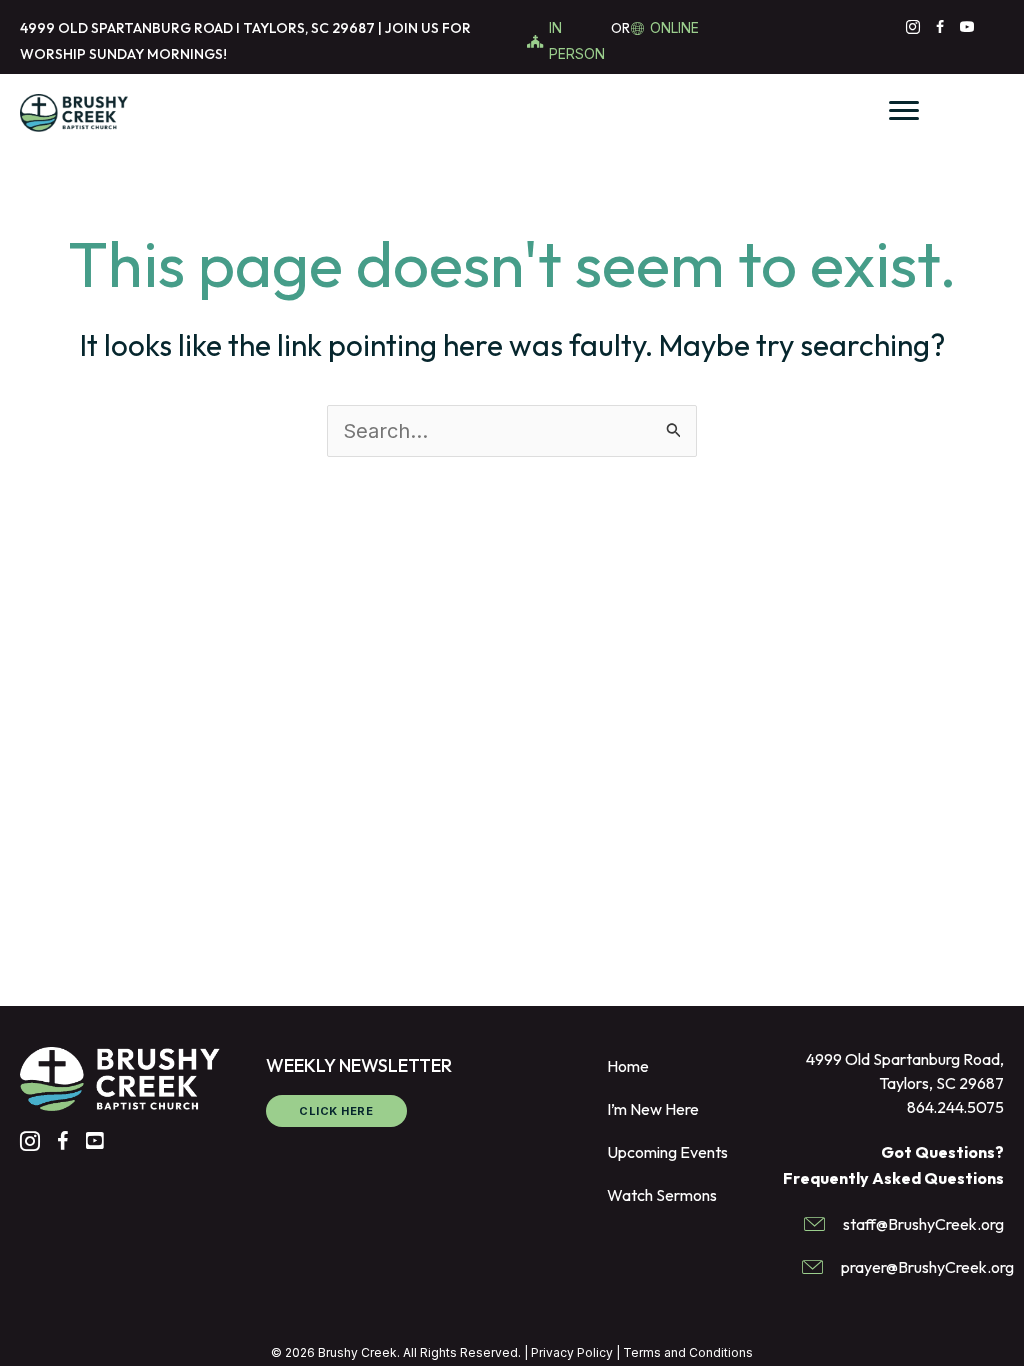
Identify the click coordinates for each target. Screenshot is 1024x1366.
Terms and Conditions (688, 1352)
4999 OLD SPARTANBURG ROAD (126, 28)
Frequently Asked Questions (893, 1178)
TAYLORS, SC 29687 (309, 28)
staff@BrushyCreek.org (923, 1224)
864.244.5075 (955, 1107)
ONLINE (674, 27)
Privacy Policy (572, 1352)
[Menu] (904, 111)
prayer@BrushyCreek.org (927, 1267)
